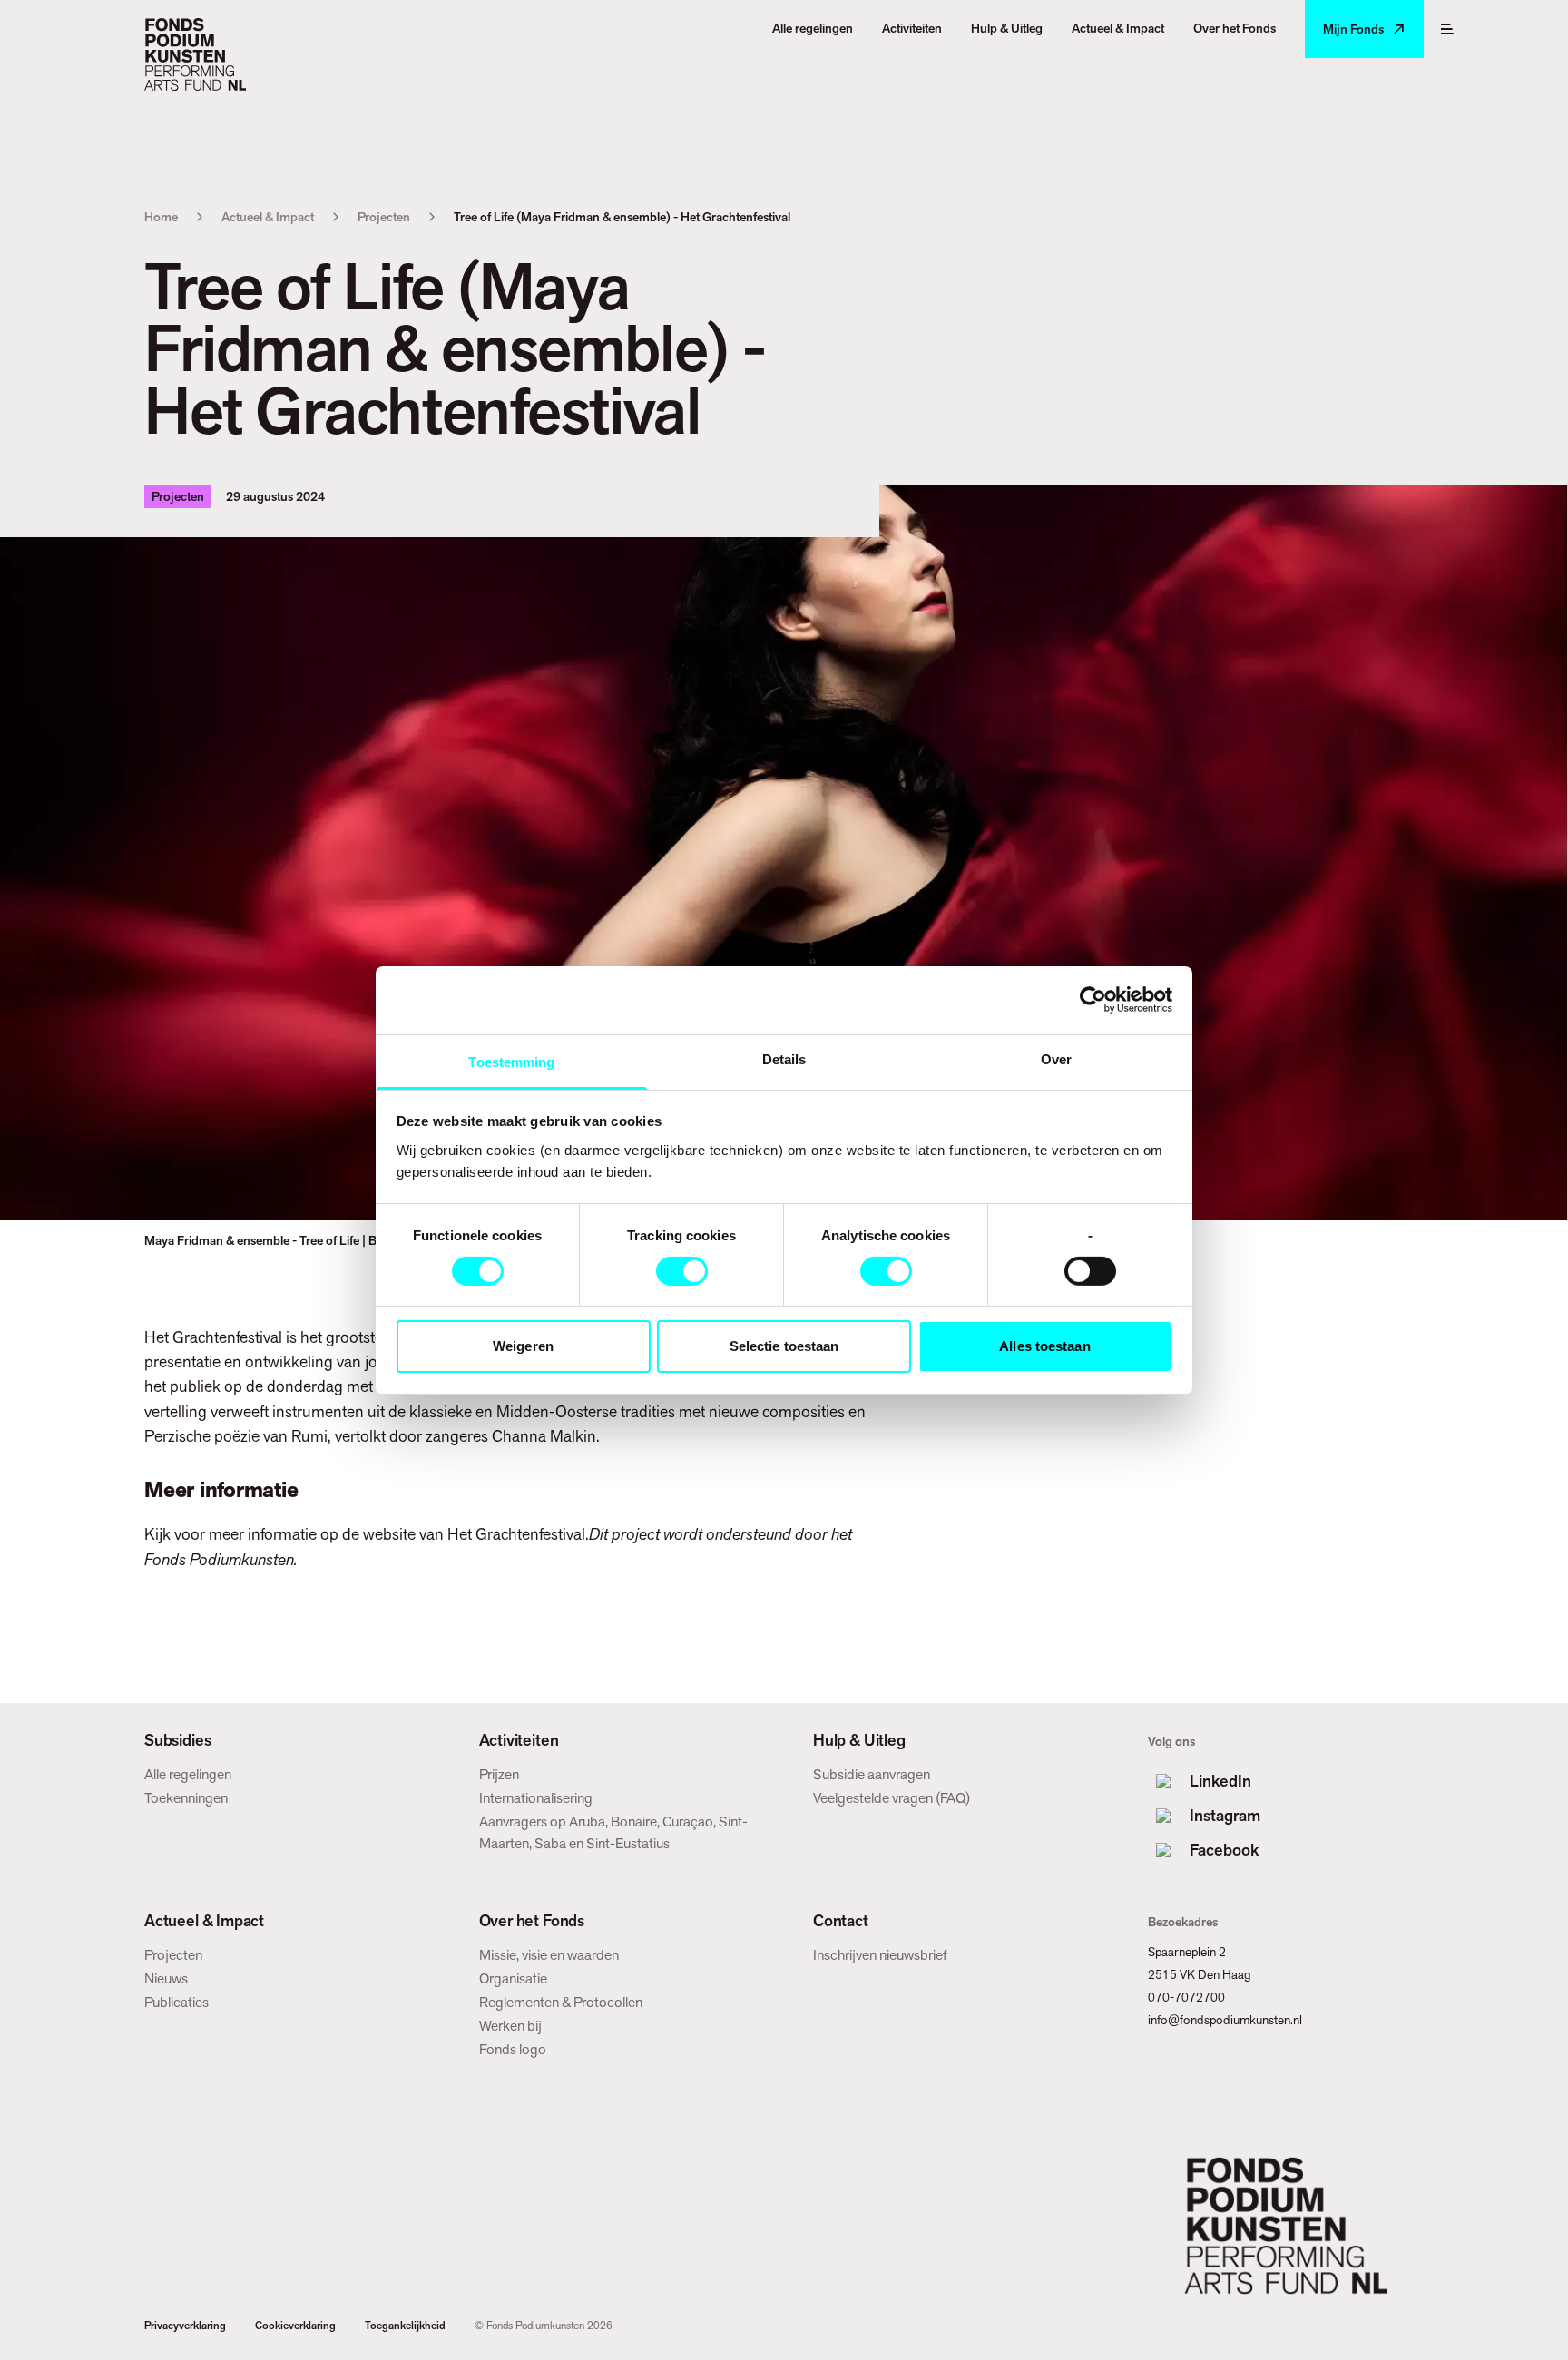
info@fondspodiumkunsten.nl (1225, 2020)
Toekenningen (186, 1798)
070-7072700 (1186, 1997)
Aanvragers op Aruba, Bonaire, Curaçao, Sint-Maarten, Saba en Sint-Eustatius (613, 1832)
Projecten (384, 217)
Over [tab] (1056, 1058)
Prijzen (499, 1774)
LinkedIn (1220, 1781)
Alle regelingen (188, 1774)
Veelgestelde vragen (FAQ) (892, 1798)
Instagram (1225, 1815)
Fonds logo (513, 2049)
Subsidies (177, 1740)
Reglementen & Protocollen (561, 2002)
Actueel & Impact (268, 217)
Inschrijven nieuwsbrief (880, 1955)
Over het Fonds (532, 1921)
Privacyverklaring (185, 2326)
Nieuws (166, 1978)
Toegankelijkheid (405, 2326)
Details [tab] (784, 1058)
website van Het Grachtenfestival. (476, 1534)
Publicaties (176, 2002)
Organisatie (513, 1978)
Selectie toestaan (784, 1346)
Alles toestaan (1044, 1346)
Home (161, 217)
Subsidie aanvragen (872, 1774)
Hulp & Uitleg (859, 1740)
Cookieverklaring (295, 2326)
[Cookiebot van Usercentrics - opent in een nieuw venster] (1093, 1000)
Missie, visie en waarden (549, 1955)
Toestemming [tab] (511, 1061)
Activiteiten (519, 1740)
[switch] (682, 1271)
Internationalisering (536, 1798)
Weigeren (523, 1346)
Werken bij (510, 2026)
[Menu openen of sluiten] (1447, 29)
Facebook (1224, 1850)
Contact (841, 1921)
